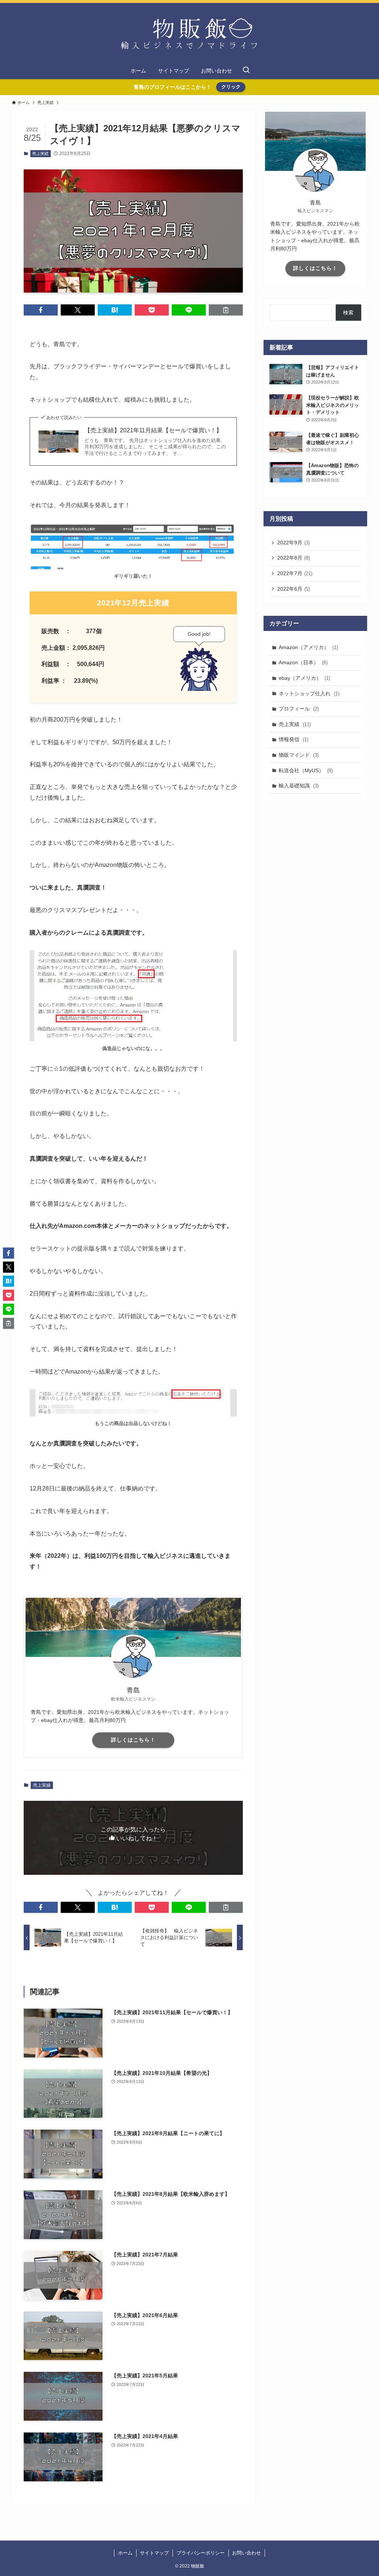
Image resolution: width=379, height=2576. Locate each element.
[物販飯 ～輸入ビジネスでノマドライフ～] (189, 34)
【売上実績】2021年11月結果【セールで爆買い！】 (153, 430)
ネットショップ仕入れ (309, 693)
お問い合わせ (246, 2553)
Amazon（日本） (303, 662)
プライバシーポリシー (201, 2553)
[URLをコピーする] (226, 310)
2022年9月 (294, 543)
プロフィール (299, 709)
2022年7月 (295, 573)
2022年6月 (294, 589)
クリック (231, 87)
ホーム (125, 2553)
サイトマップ (154, 2553)
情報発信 (294, 739)
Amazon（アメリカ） (308, 647)
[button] (41, 310)
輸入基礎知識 (299, 786)
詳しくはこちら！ (133, 1740)
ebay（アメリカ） (304, 678)
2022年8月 (294, 558)
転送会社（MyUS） (306, 770)
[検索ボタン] (246, 71)
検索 (348, 313)
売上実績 (40, 153)
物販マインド (299, 755)
